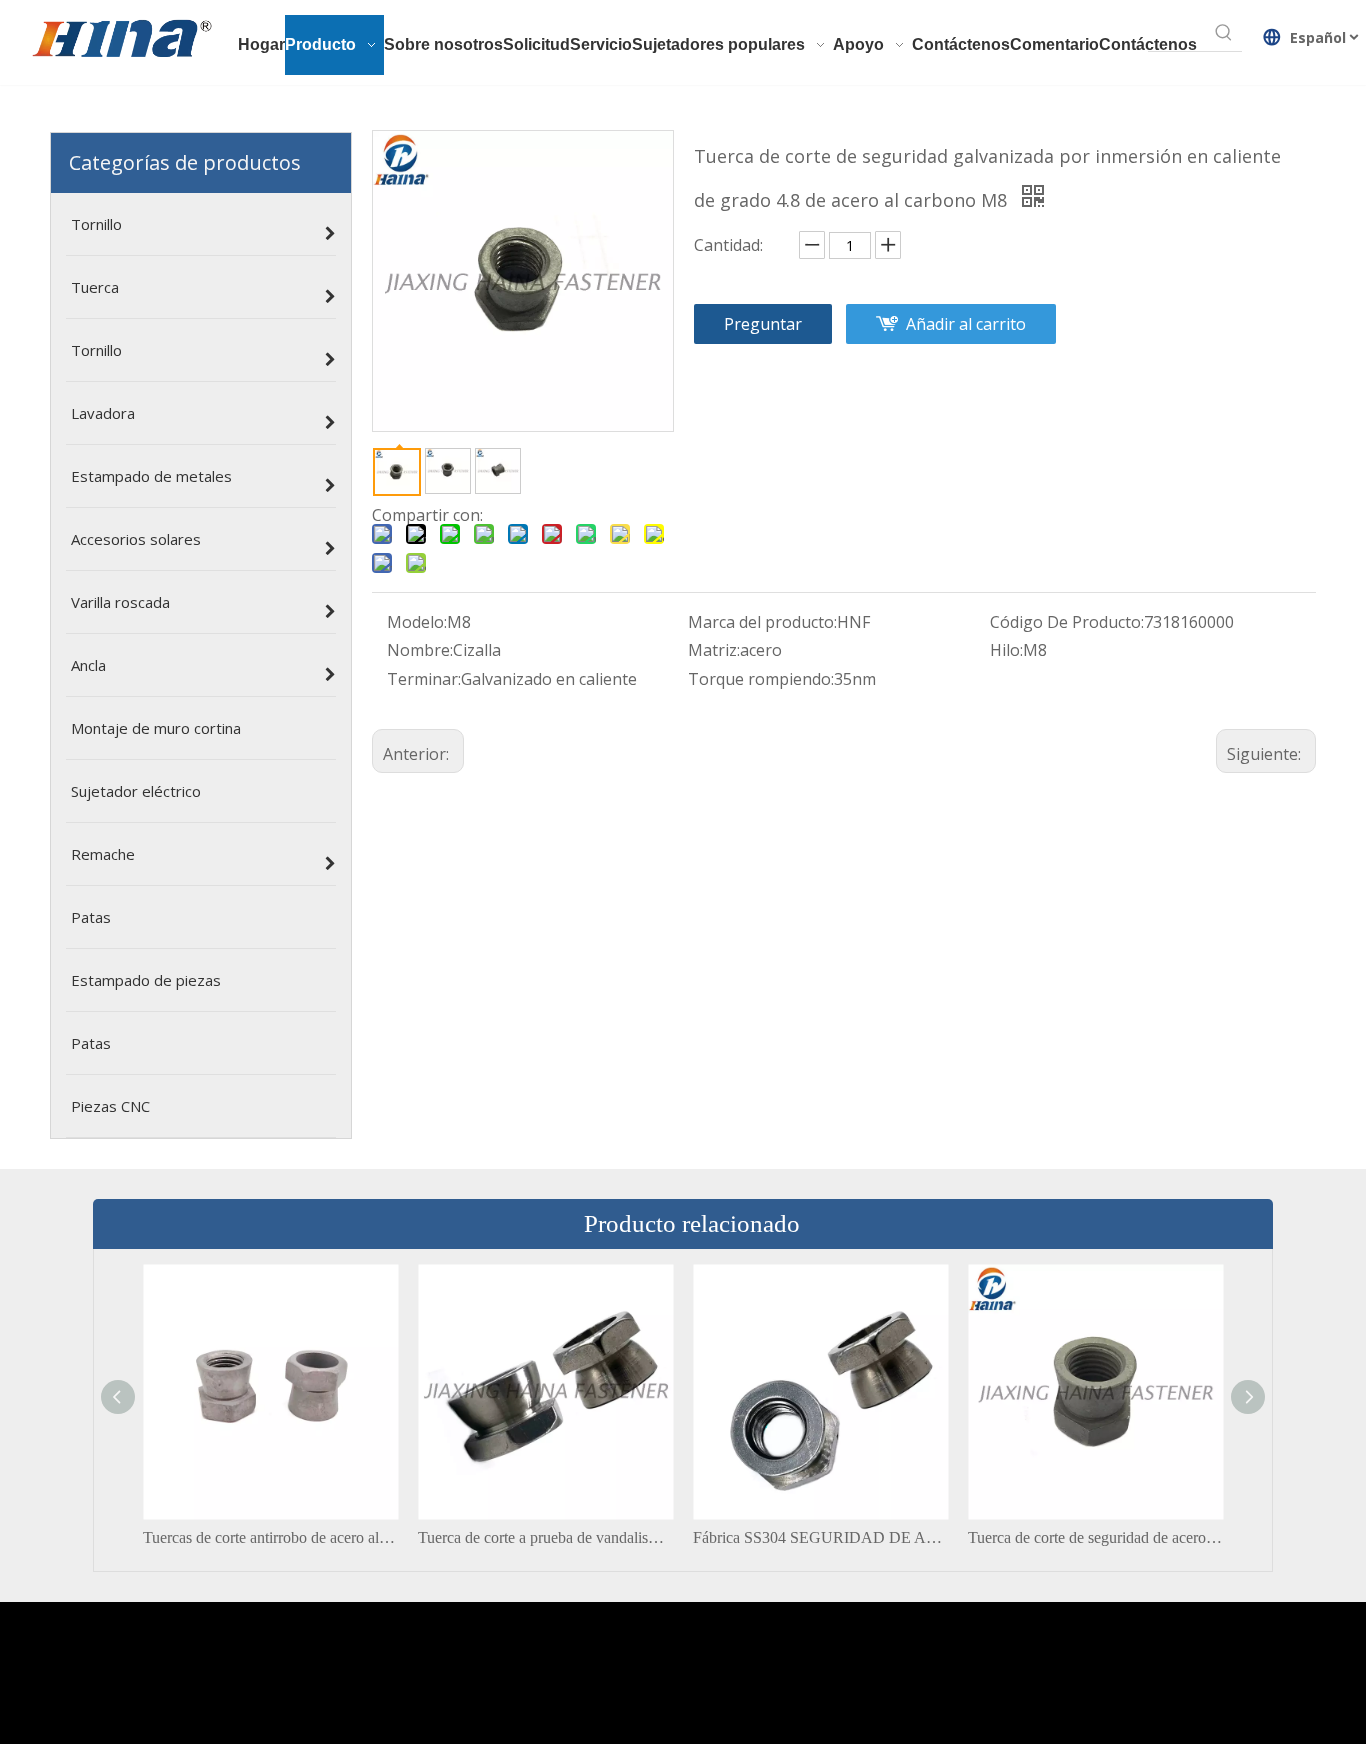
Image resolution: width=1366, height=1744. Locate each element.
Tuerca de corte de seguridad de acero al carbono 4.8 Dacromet (1095, 1537)
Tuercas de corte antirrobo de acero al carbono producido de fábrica (270, 1537)
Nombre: (420, 650)
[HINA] (121, 41)
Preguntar (763, 324)
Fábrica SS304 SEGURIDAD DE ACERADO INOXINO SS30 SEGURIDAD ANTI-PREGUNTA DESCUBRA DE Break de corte (820, 1537)
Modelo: (417, 622)
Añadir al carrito (966, 324)
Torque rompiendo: (761, 679)
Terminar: (424, 679)
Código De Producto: (1067, 622)
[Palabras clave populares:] (1224, 33)
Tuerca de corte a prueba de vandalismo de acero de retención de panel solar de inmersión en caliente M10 (545, 1537)
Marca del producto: (762, 622)
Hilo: (1006, 650)
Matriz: (714, 650)
